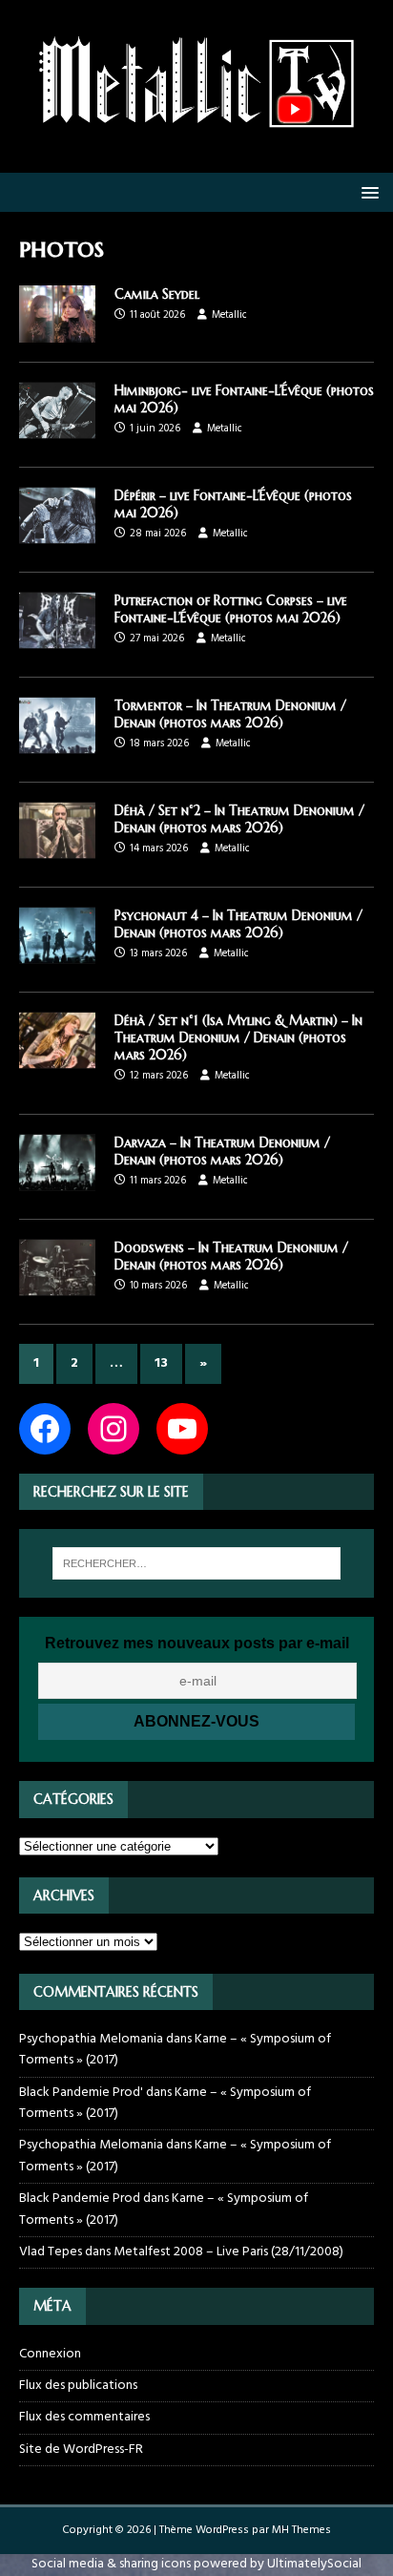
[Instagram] (114, 1429)
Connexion (50, 2355)
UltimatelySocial (314, 2564)
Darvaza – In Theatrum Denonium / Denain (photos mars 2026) (222, 1151)
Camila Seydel (157, 294)
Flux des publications (78, 2386)
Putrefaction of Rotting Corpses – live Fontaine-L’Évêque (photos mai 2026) (231, 609)
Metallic (229, 315)
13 (161, 1363)
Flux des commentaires (84, 2417)
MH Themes (301, 2530)
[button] (367, 191)
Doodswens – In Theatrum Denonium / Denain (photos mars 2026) (231, 1256)
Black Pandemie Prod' (81, 2093)
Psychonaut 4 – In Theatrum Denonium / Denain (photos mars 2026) (238, 924)
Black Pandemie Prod (80, 2199)
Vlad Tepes (51, 2252)
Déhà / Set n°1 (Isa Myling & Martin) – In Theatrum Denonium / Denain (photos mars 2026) (238, 1037)
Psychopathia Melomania (91, 2039)
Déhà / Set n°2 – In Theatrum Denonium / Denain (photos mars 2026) (239, 819)
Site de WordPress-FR (81, 2450)
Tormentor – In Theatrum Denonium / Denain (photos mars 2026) (230, 714)
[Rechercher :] (197, 1563)
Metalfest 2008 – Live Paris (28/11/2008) (228, 2252)
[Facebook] (45, 1429)
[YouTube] (182, 1429)
